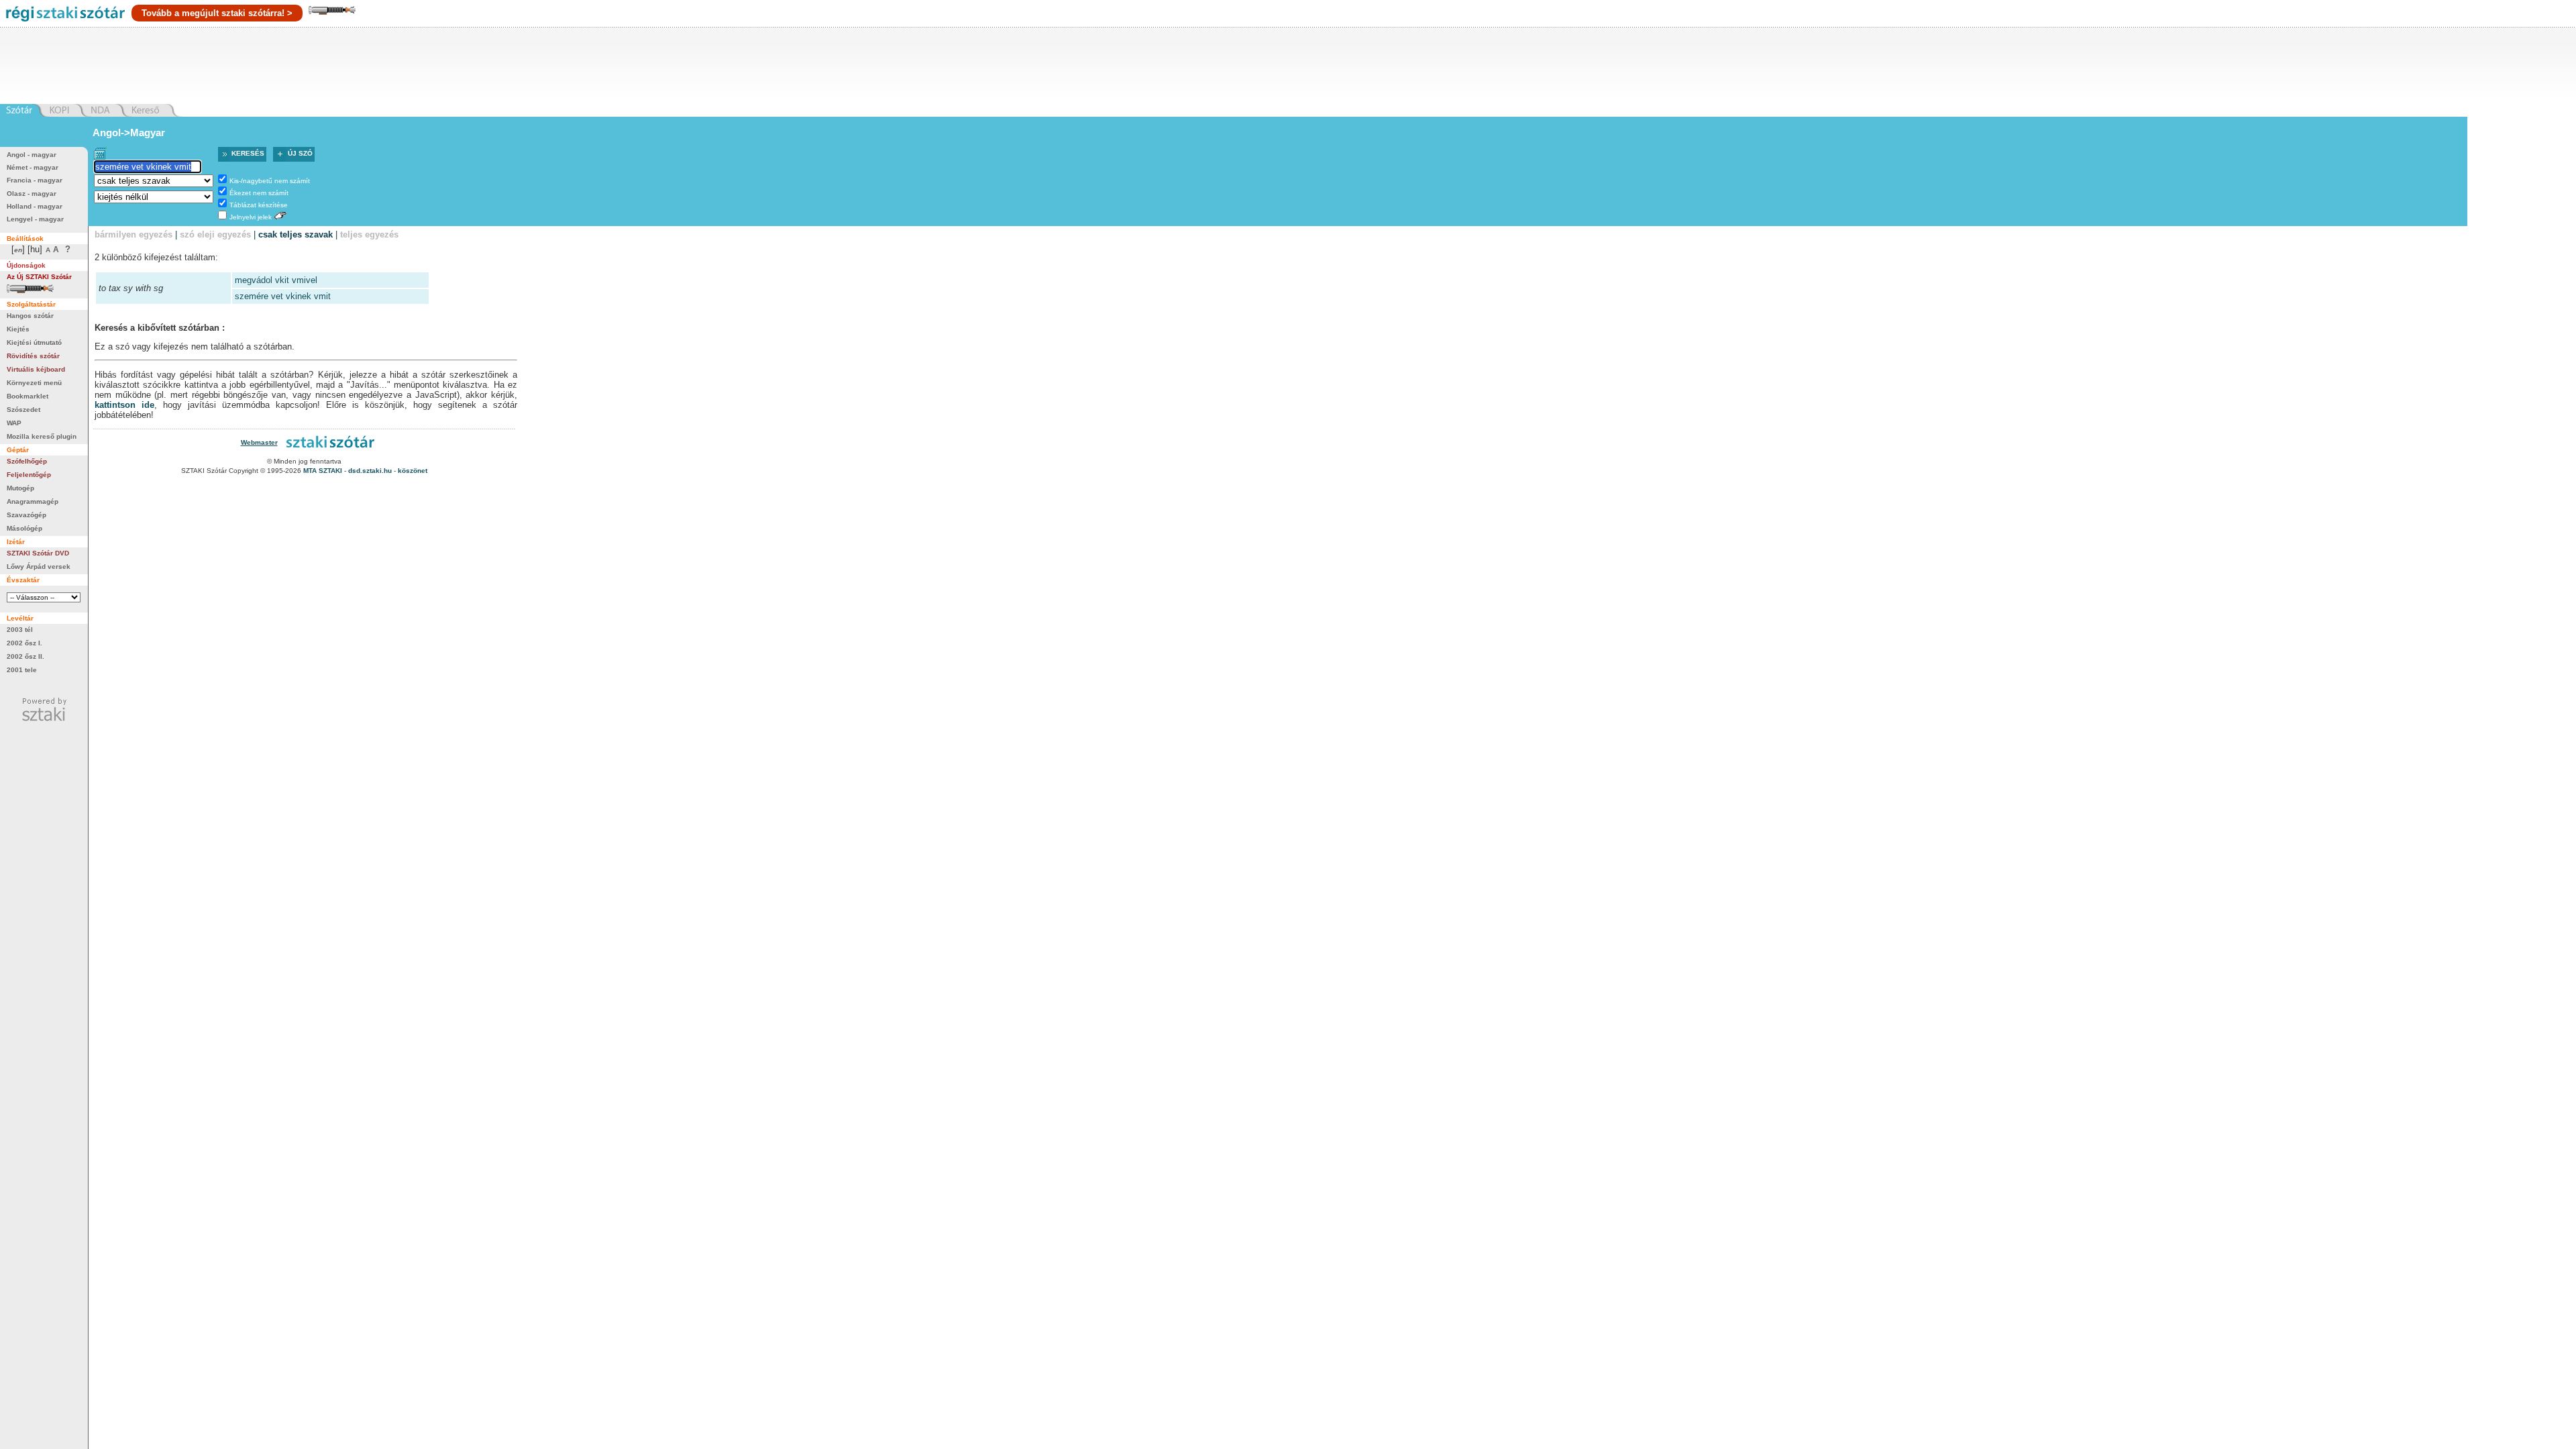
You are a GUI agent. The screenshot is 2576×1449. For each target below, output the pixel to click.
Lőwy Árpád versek (39, 567)
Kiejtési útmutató (34, 342)
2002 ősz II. (25, 656)
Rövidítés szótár (33, 356)
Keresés (248, 153)
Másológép (24, 528)
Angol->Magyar (129, 132)
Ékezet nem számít (259, 193)
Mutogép (20, 488)
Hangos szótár (30, 316)
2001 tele (22, 670)
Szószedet (23, 410)
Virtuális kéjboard (36, 369)
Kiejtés (18, 329)
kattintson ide (124, 405)
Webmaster (259, 442)
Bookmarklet (28, 396)
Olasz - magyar (32, 194)
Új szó (300, 153)
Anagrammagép (33, 501)
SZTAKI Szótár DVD (38, 553)
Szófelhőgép (27, 461)
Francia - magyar (35, 180)
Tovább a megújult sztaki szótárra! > (217, 13)
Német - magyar (33, 167)
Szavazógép (26, 515)
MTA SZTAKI (323, 471)
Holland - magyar (35, 206)
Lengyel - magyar (35, 219)
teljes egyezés (369, 234)
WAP (14, 423)
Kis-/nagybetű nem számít (270, 181)
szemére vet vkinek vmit (283, 296)
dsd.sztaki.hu (370, 471)
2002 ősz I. (24, 643)
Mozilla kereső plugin (42, 436)
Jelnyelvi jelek (251, 217)
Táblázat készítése (259, 205)
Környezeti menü (34, 383)
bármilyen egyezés (133, 234)
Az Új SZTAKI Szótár (39, 277)
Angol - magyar (32, 155)
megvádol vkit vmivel (276, 280)
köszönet (413, 471)
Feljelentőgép (29, 475)
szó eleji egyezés (215, 234)
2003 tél (20, 630)
